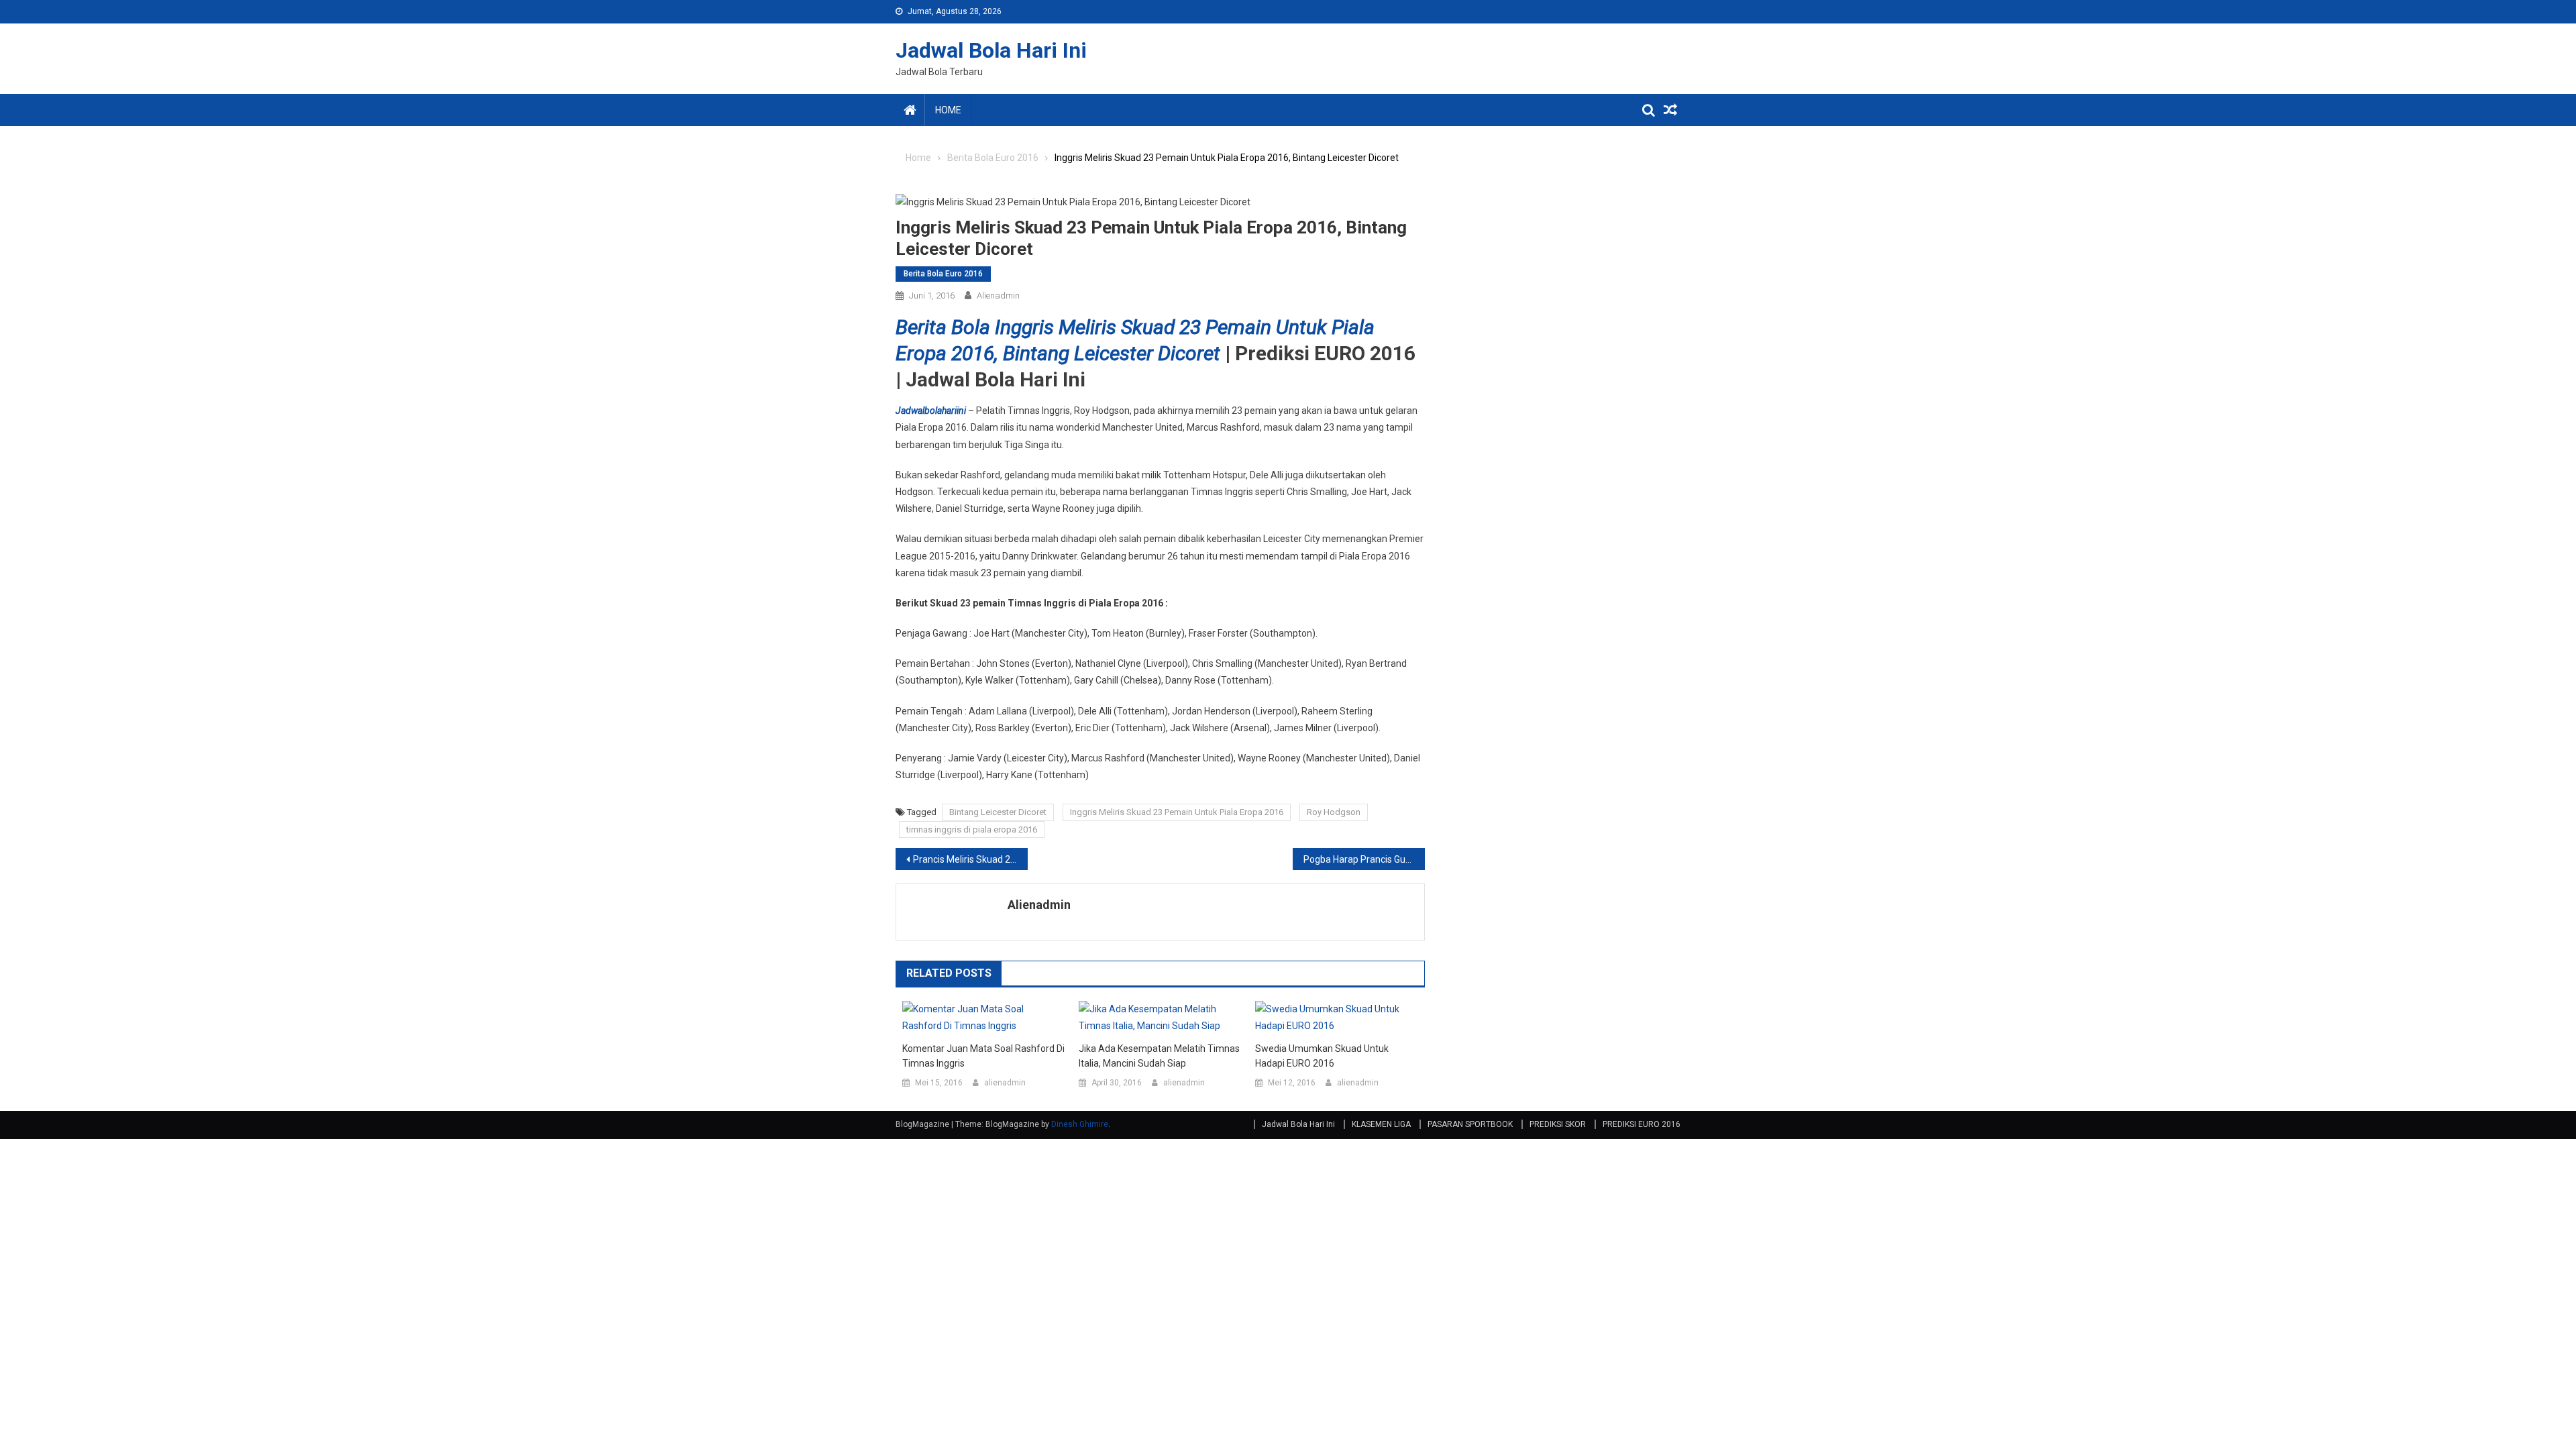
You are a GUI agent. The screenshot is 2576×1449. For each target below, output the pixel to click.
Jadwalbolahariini (931, 411)
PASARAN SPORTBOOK (1470, 1124)
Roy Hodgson (1334, 812)
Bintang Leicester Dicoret (998, 812)
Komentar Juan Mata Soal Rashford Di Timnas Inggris (983, 1056)
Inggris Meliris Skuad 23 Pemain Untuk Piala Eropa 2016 (1177, 812)
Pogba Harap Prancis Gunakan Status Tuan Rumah (1364, 859)
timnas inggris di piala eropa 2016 (972, 829)
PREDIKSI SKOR (1558, 1124)
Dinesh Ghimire (1080, 1124)
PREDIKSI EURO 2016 (1642, 1124)
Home (948, 110)
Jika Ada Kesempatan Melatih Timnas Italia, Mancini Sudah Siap (1159, 1056)
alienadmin (998, 296)
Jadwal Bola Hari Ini (991, 50)
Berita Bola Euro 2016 (943, 274)
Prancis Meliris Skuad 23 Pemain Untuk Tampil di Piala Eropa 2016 (970, 859)
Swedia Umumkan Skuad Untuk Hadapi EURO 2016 (1322, 1056)
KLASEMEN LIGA (1381, 1124)
